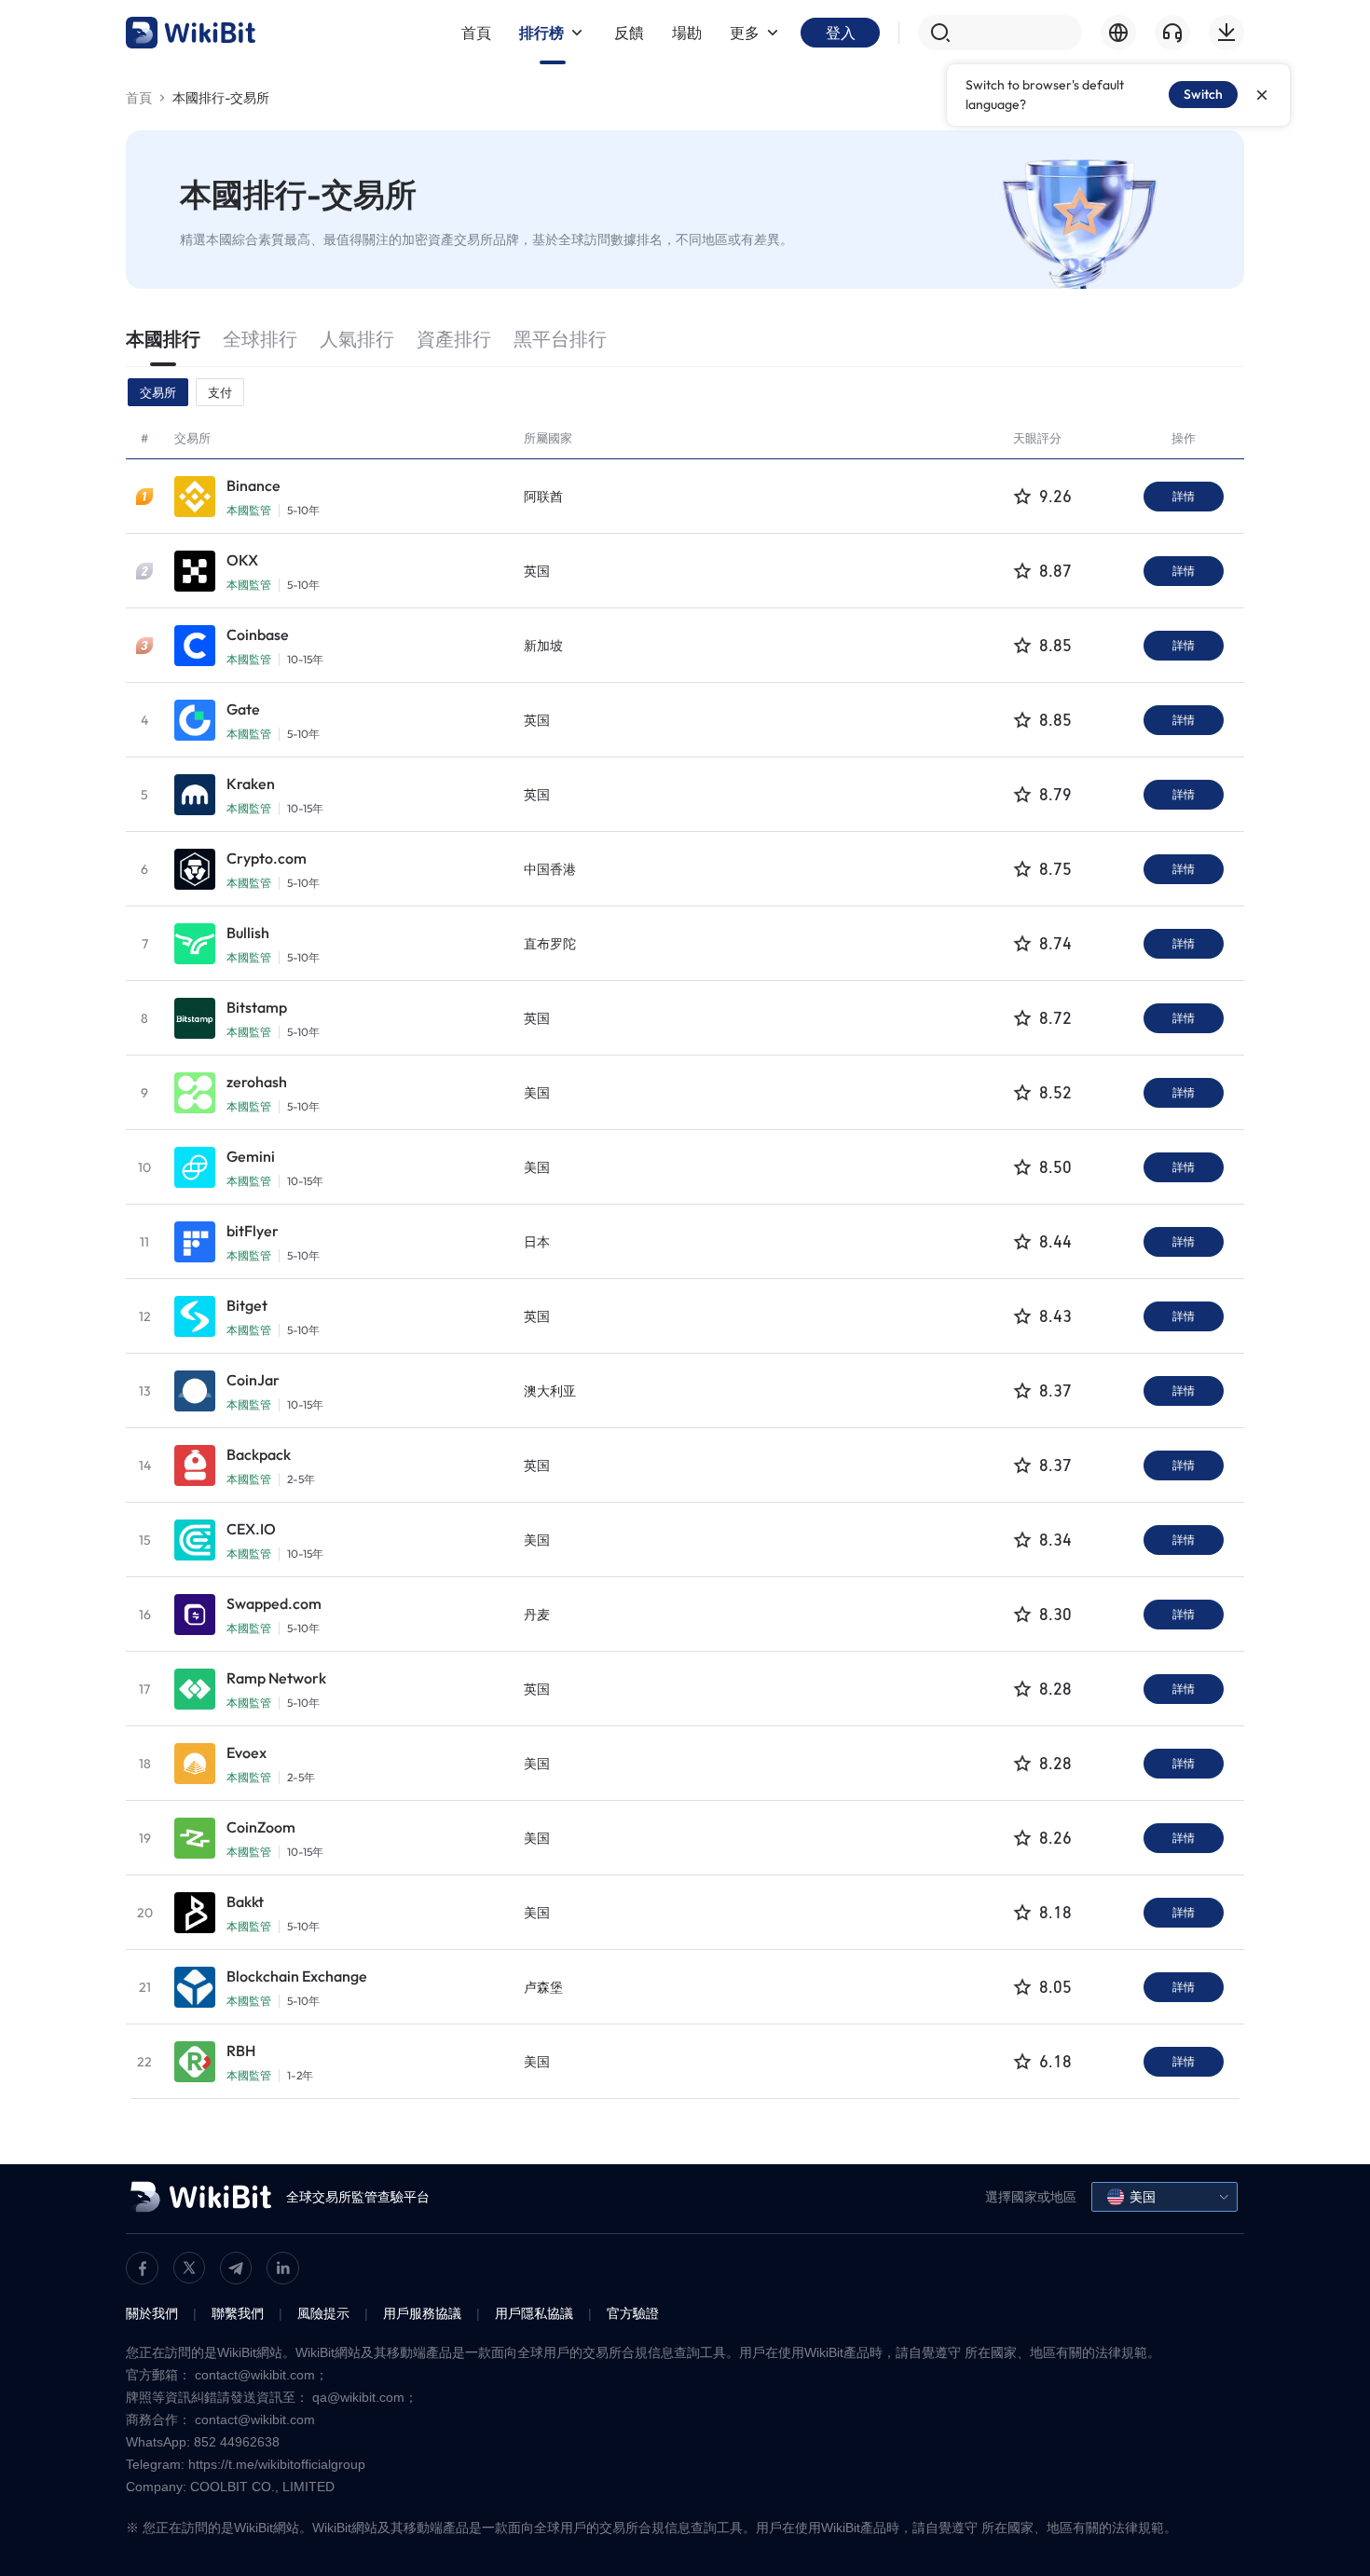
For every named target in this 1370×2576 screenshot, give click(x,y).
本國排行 (163, 339)
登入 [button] (841, 33)
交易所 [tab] (158, 392)
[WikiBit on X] (189, 2268)
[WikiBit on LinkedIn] (283, 2268)
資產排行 (454, 339)
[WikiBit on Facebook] (142, 2268)
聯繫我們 (238, 2313)
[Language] (1118, 33)
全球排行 (260, 339)
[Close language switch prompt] (1262, 95)
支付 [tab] (220, 392)
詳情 (1184, 496)
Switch (1203, 94)
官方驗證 (633, 2313)
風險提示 (323, 2313)
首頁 (139, 98)
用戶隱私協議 (534, 2313)
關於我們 (152, 2313)
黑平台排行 (560, 339)
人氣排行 (357, 339)
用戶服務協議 (422, 2313)
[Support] (1172, 33)
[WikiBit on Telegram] (236, 2268)
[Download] (1226, 33)
